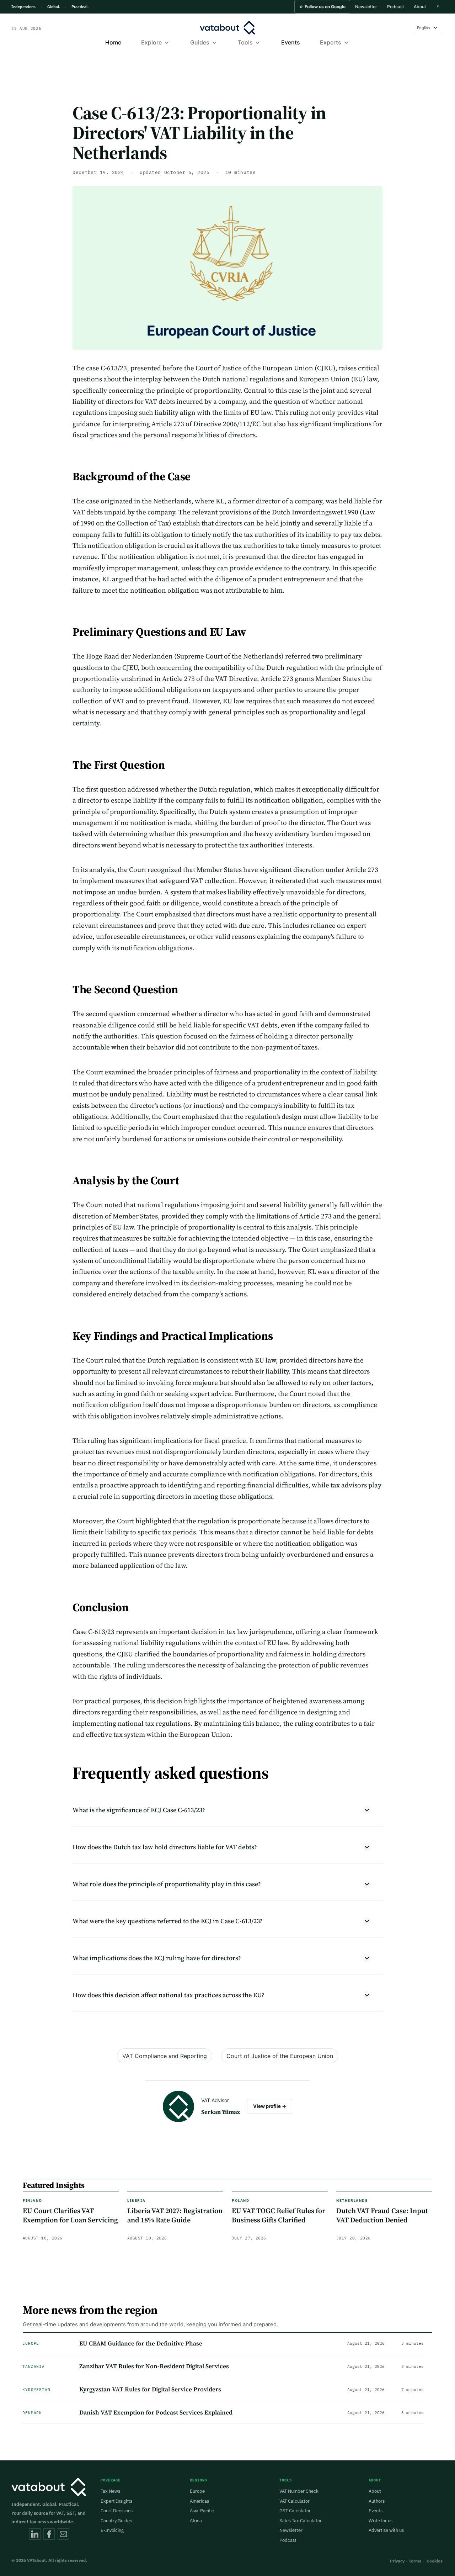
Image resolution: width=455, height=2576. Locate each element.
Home (113, 42)
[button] (322, 7)
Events (291, 42)
